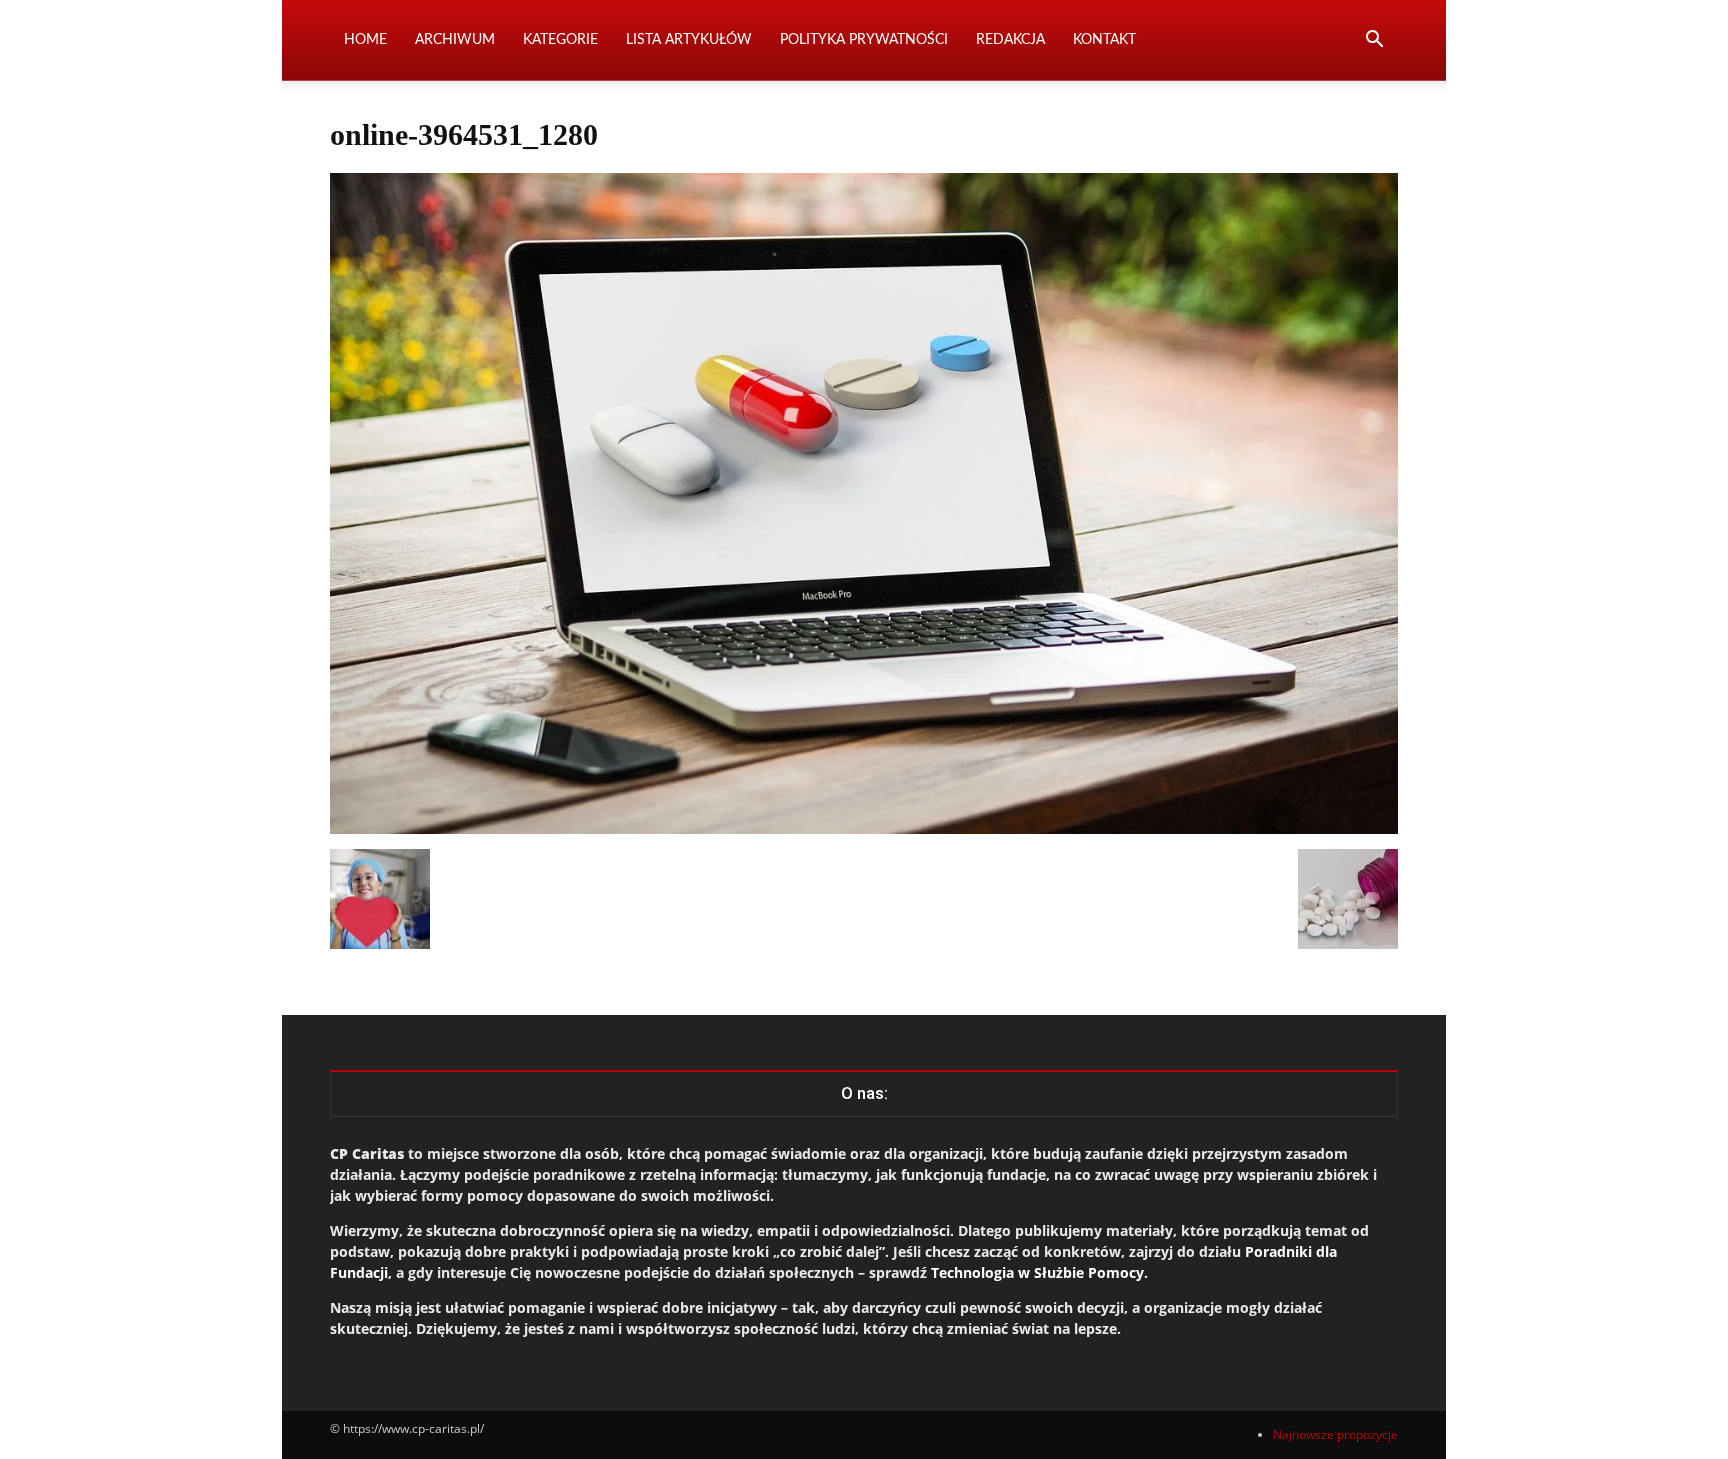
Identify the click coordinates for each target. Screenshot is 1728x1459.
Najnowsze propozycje (1335, 1434)
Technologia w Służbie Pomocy (1037, 1272)
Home (365, 40)
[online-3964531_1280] (864, 828)
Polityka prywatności (864, 40)
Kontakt (1104, 40)
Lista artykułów (689, 40)
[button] (1374, 41)
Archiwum (455, 40)
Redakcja (1010, 40)
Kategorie (560, 40)
